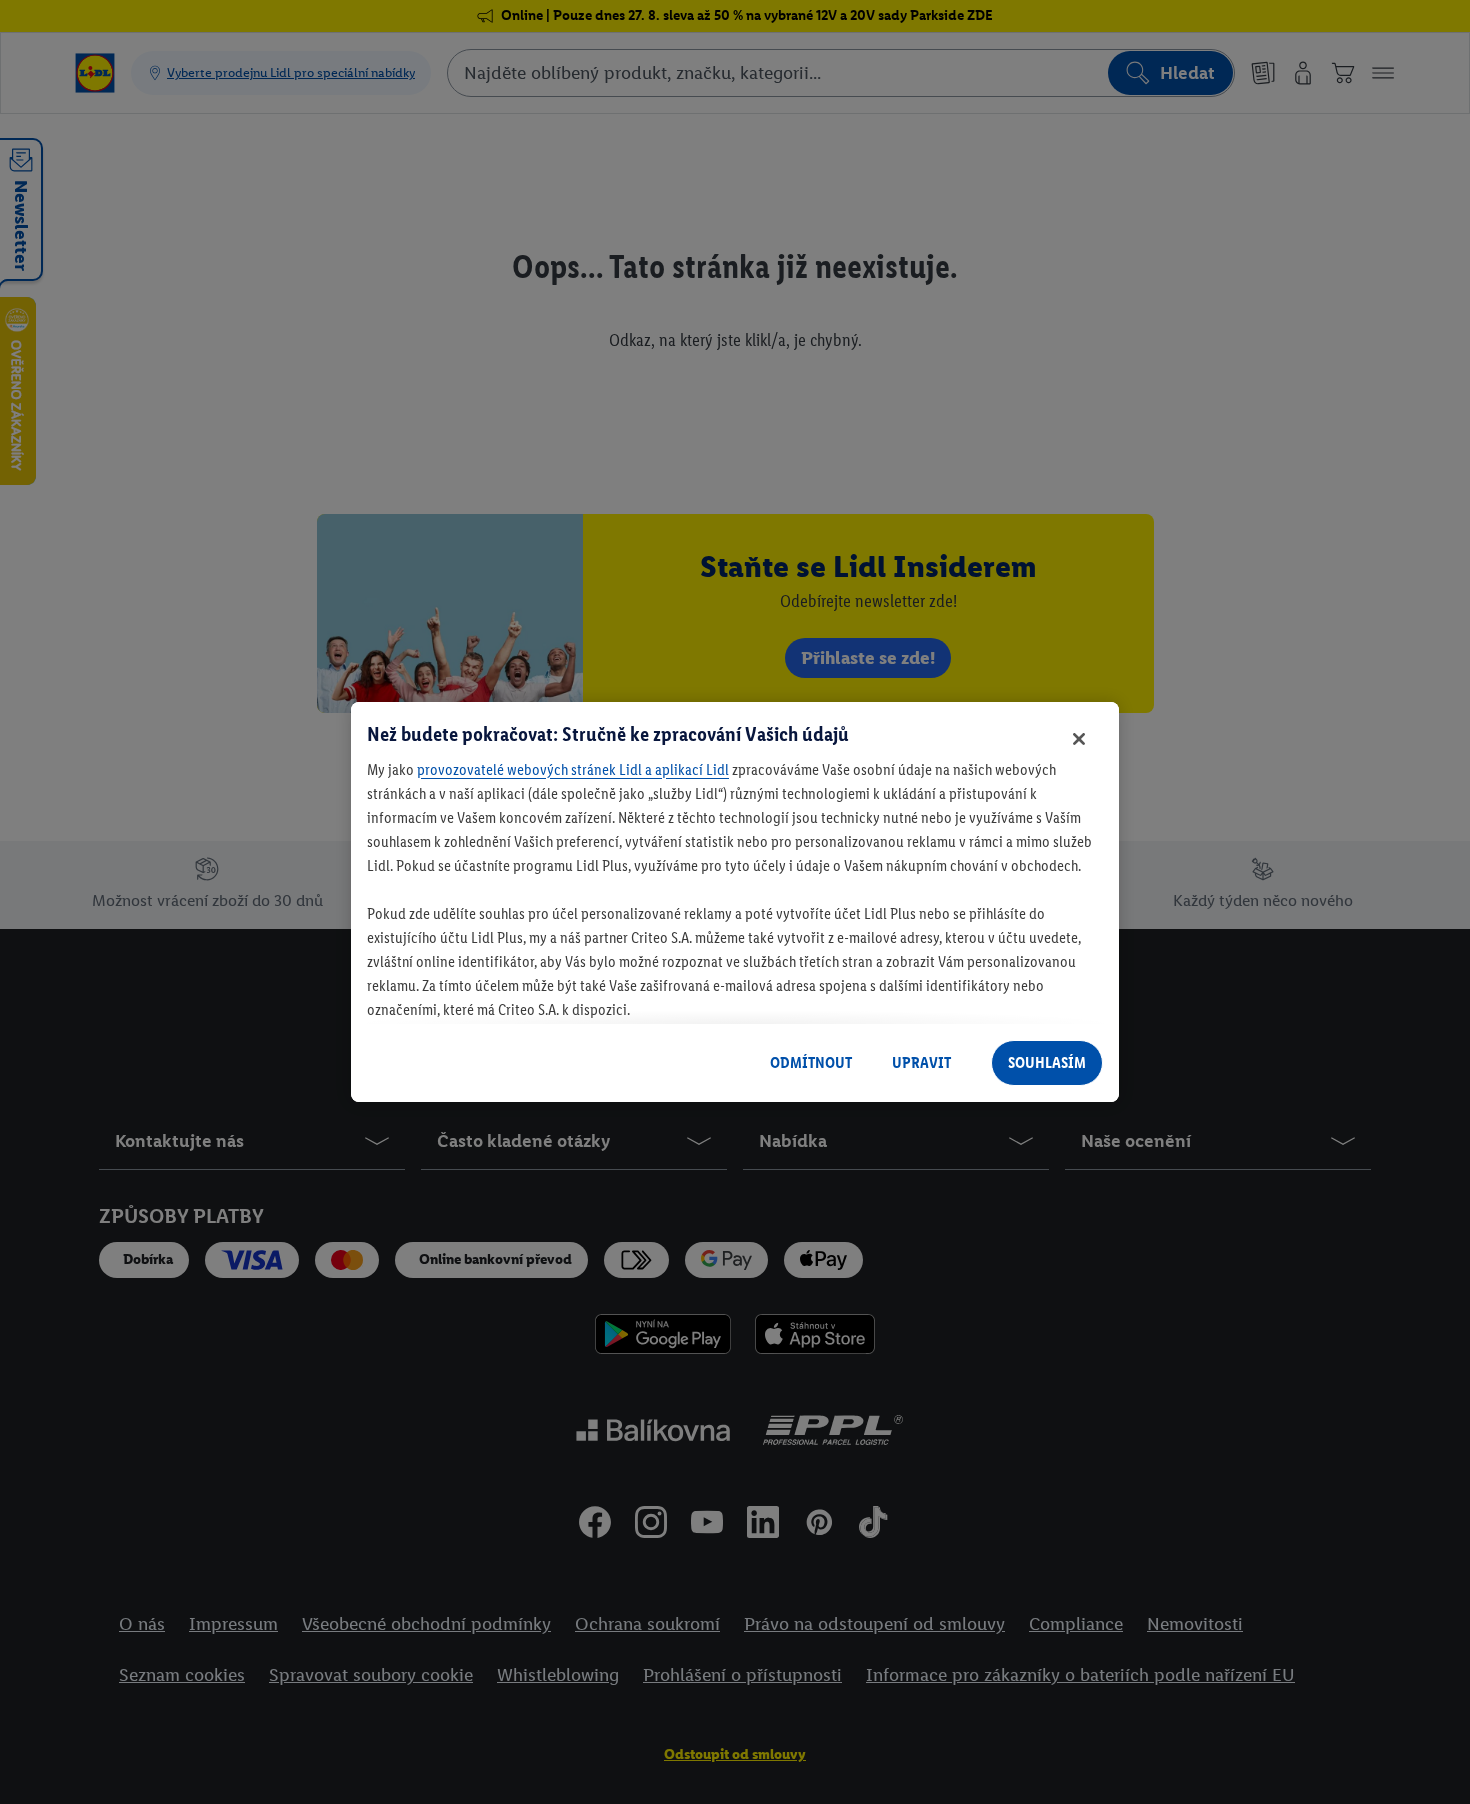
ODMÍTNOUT (811, 1062)
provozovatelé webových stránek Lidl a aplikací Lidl (573, 769)
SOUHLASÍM (1047, 1062)
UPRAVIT (921, 1062)
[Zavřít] (1079, 739)
